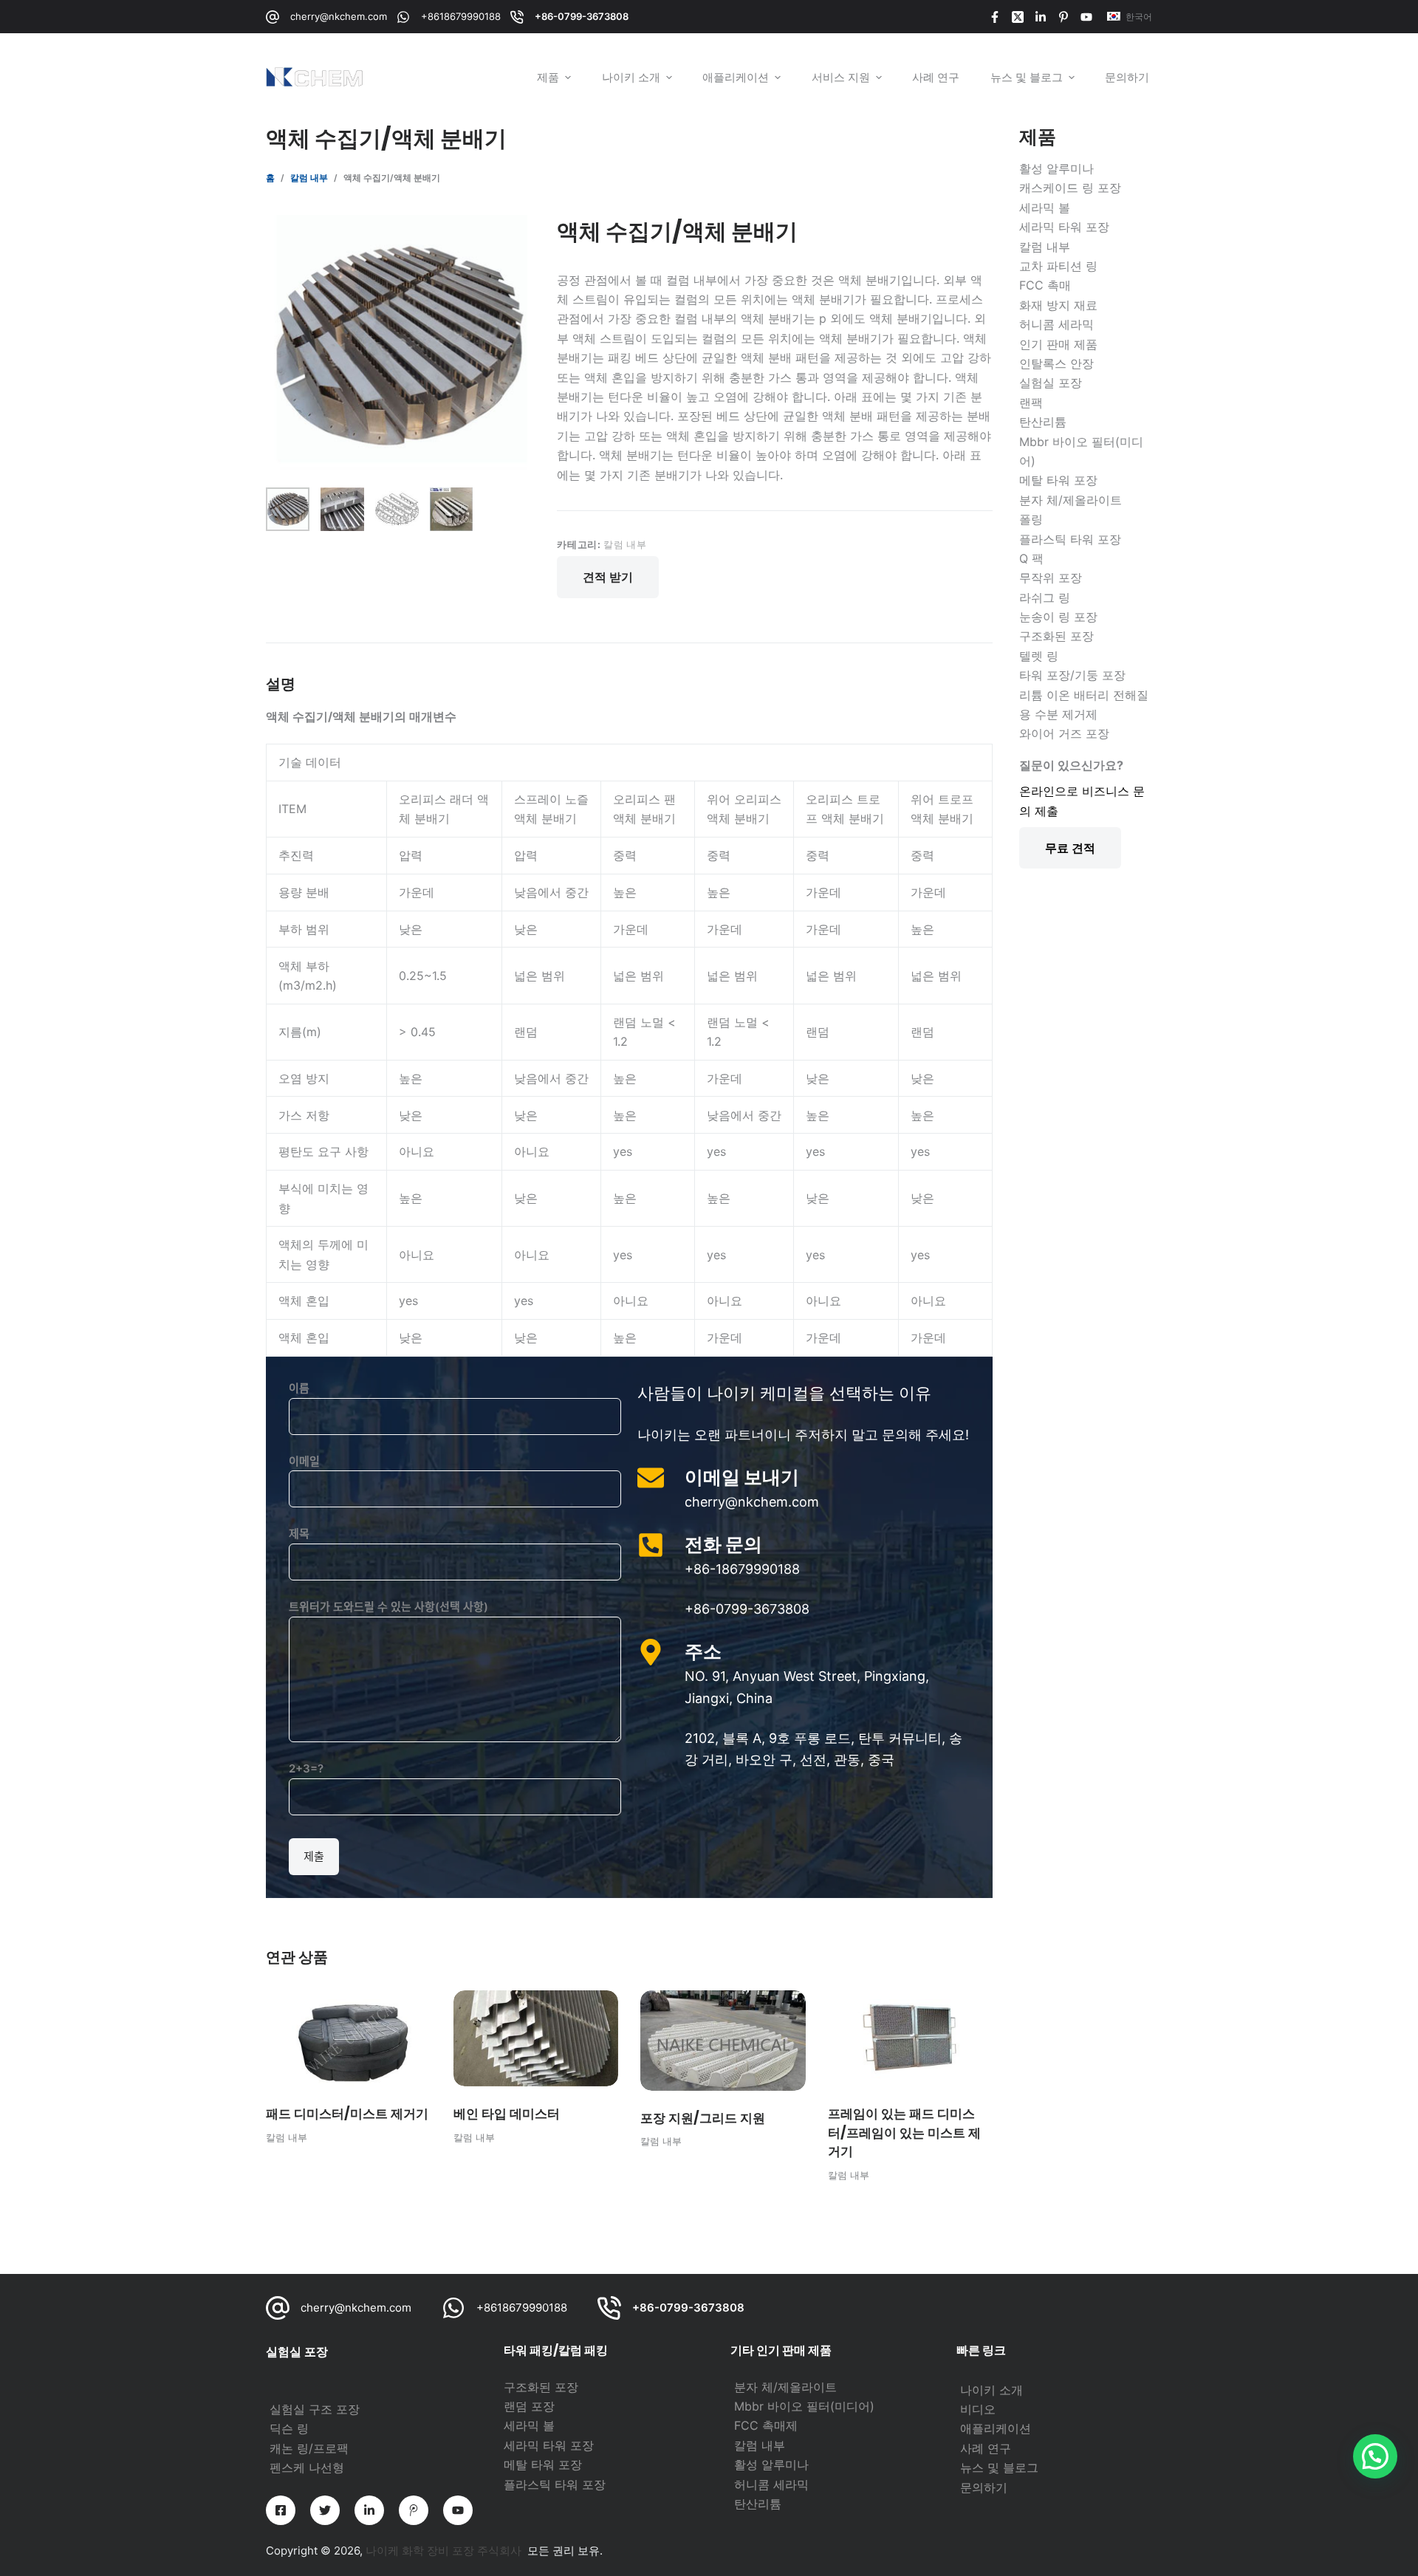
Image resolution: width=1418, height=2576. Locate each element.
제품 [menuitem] (548, 77)
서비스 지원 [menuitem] (841, 77)
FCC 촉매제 (766, 2425)
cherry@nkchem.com (339, 16)
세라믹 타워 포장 (549, 2445)
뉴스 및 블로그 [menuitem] (1027, 77)
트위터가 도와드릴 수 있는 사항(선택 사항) (388, 1607)
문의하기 (984, 2487)
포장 (543, 2406)
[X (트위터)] (1018, 17)
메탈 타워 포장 (543, 2464)
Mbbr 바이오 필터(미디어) (804, 2406)
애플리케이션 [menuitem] (736, 77)
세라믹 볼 (529, 2425)
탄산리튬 (758, 2504)
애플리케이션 (996, 2428)
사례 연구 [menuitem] (936, 77)
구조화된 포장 (541, 2387)
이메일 (304, 1461)
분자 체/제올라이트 (785, 2387)
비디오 (978, 2409)
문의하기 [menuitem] (1127, 77)
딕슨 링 (289, 2428)
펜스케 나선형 (307, 2467)
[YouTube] (1086, 17)
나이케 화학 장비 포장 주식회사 (443, 2551)
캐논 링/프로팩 (309, 2448)
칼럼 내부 (625, 544)
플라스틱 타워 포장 (555, 2484)
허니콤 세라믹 (771, 2484)
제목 (299, 1534)
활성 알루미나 (771, 2464)
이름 (299, 1388)
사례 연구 (986, 2448)
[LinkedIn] (1041, 17)
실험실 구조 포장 (315, 2409)
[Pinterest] (1063, 17)
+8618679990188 (461, 16)
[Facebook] (995, 17)
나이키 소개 (991, 2390)
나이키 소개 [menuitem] (631, 77)
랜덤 (517, 2406)
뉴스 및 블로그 (999, 2467)
